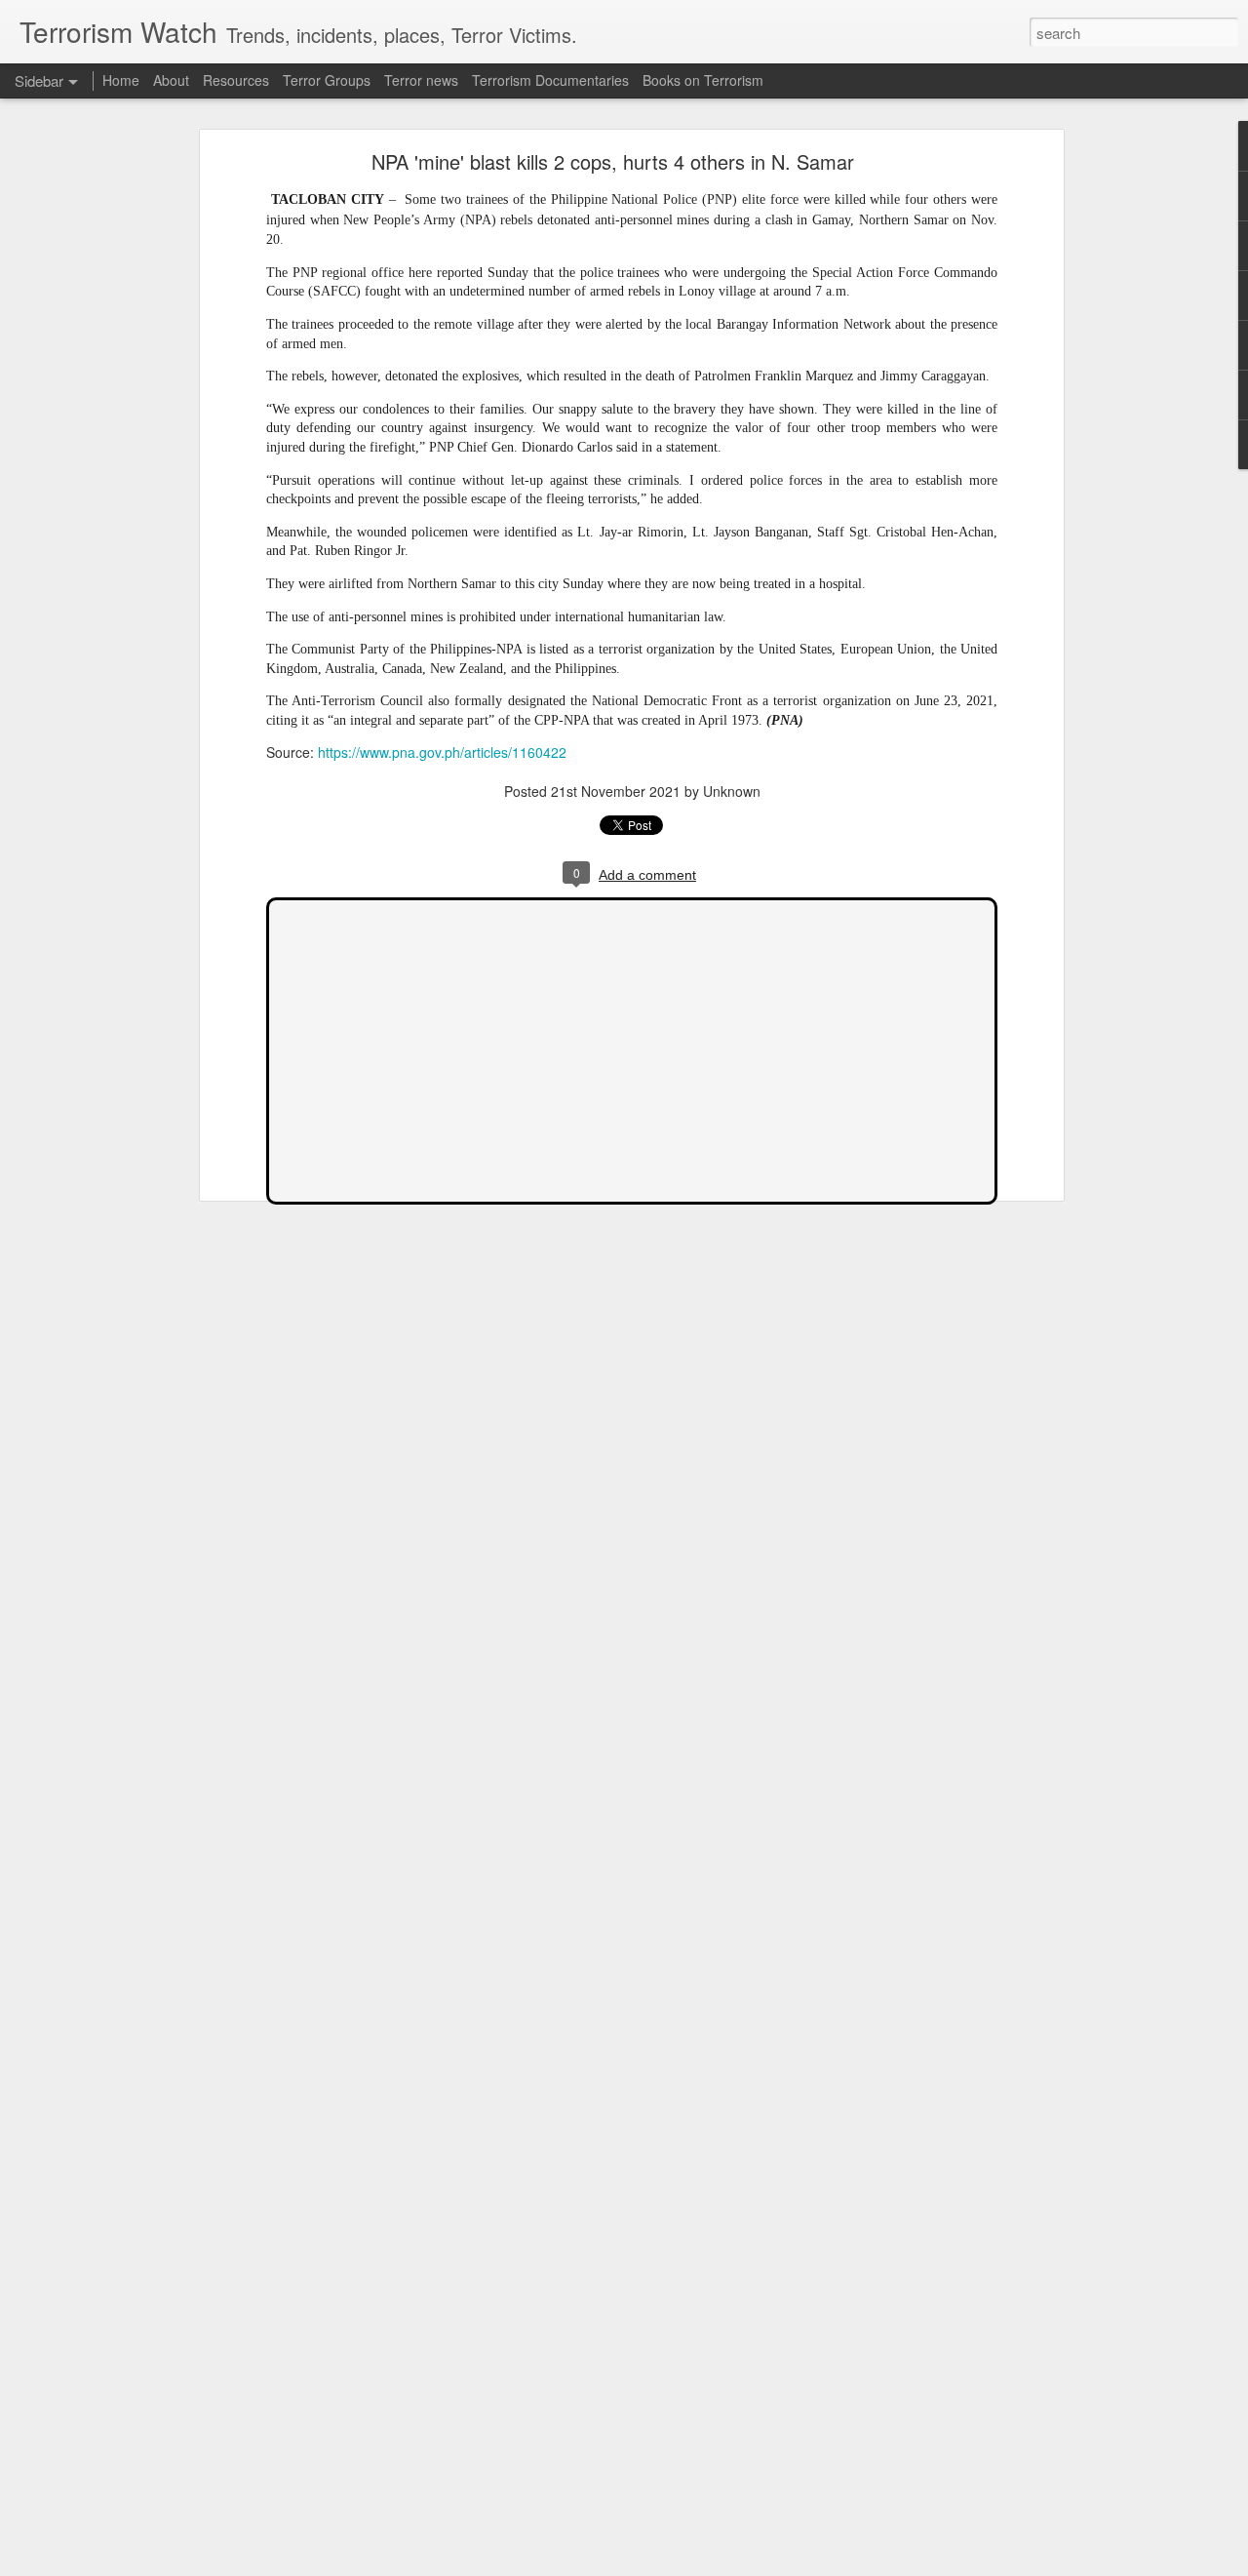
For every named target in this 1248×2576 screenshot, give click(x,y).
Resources (236, 80)
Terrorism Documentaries (550, 80)
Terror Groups (327, 80)
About (171, 80)
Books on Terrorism (703, 80)
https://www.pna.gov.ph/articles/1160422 (442, 752)
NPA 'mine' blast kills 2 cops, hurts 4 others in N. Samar (613, 161)
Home (121, 80)
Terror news (421, 80)
